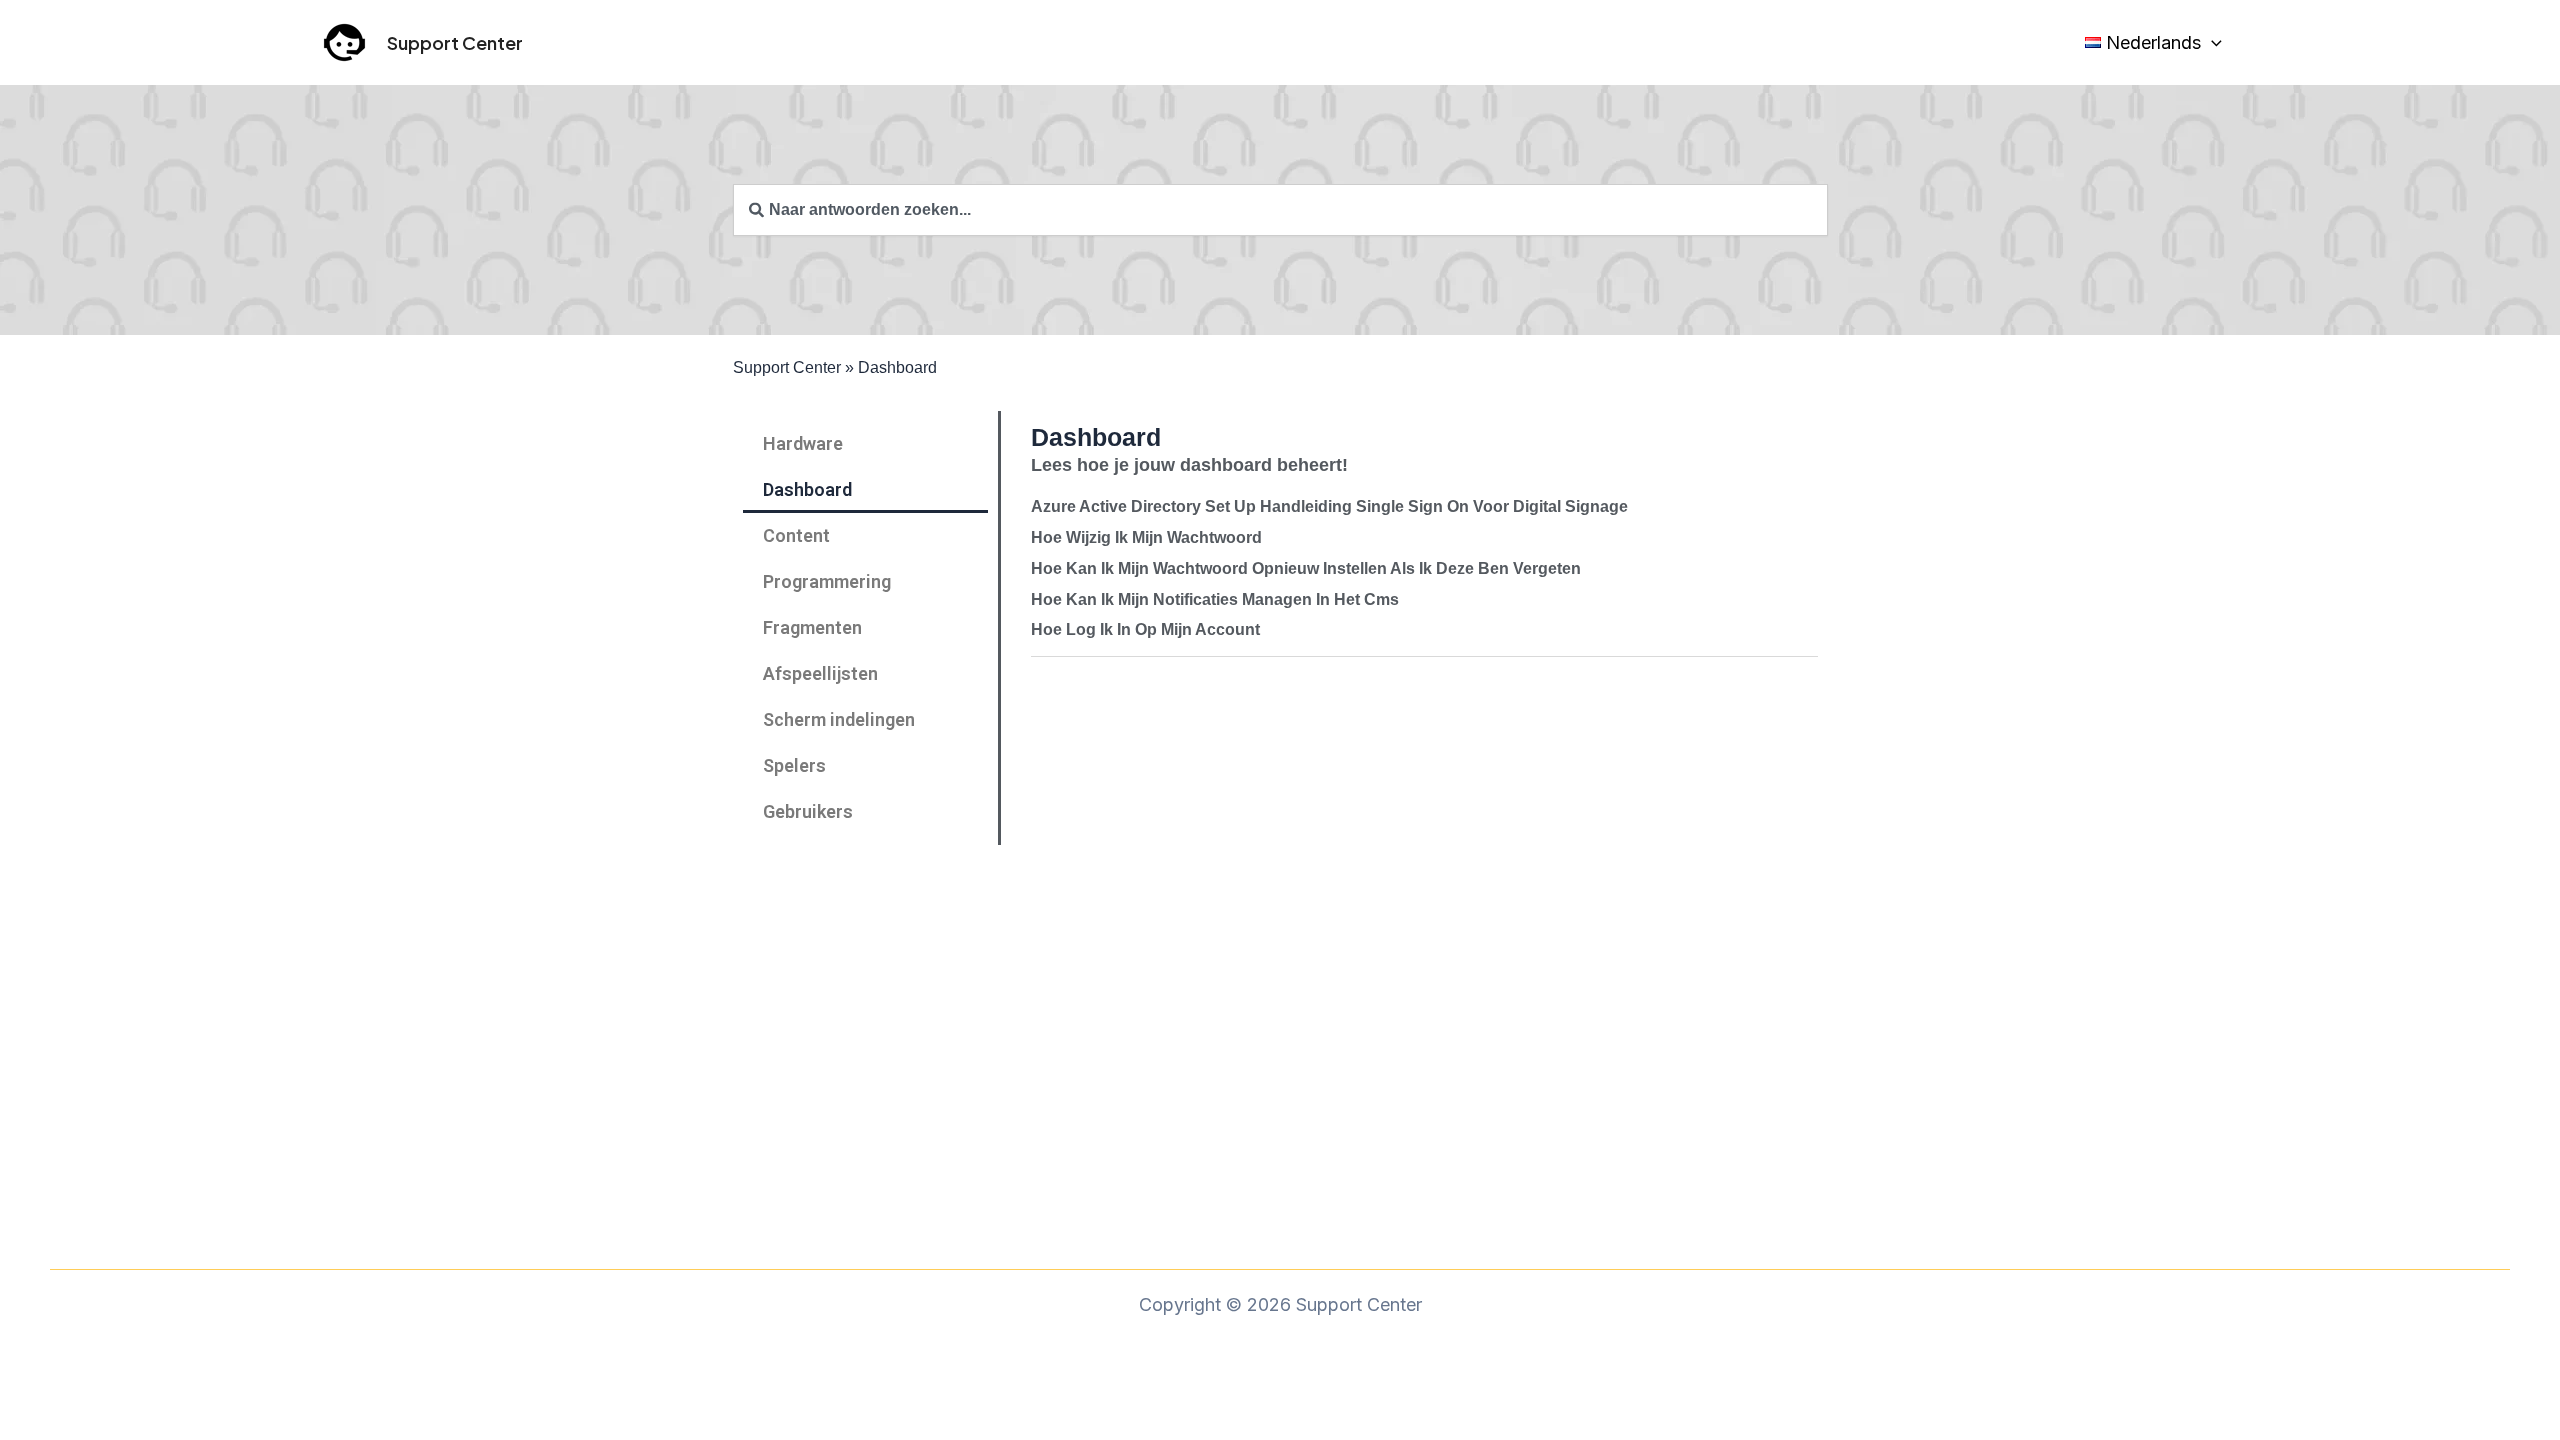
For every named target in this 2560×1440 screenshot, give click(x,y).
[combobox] (1280, 210)
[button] (2211, 43)
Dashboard (807, 489)
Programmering (827, 581)
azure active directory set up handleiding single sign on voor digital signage (1329, 506)
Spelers (794, 765)
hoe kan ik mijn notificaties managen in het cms (1215, 599)
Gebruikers (808, 811)
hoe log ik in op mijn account (1145, 629)
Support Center (455, 42)
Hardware (803, 443)
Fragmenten (812, 627)
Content (796, 535)
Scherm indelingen (839, 719)
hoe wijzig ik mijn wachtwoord (1146, 537)
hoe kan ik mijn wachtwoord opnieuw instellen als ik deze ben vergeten (1306, 568)
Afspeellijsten (820, 673)
